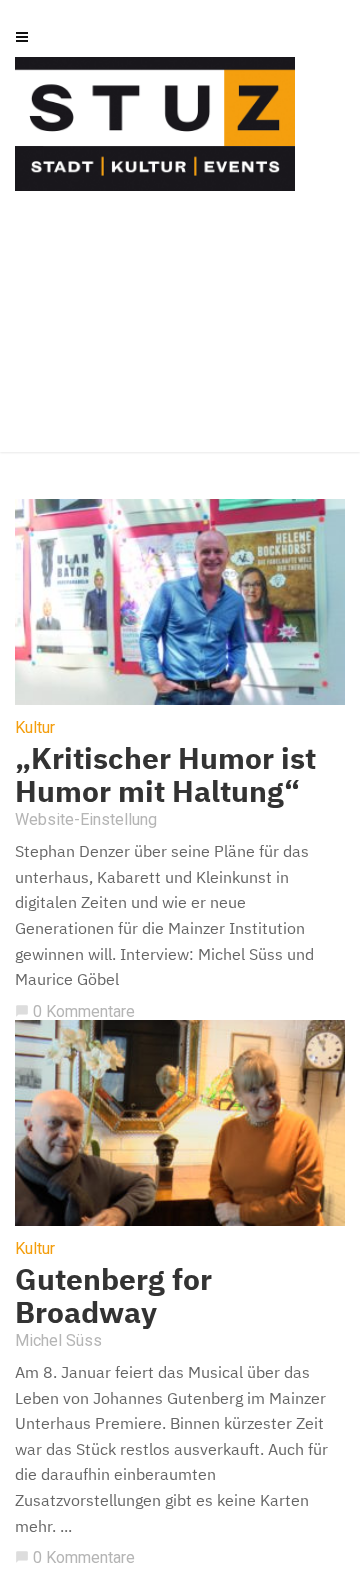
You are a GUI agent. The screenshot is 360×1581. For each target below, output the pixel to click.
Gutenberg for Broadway (113, 1295)
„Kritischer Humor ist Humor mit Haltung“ (165, 774)
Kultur (35, 728)
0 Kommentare (75, 1011)
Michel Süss (58, 1340)
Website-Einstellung (86, 819)
